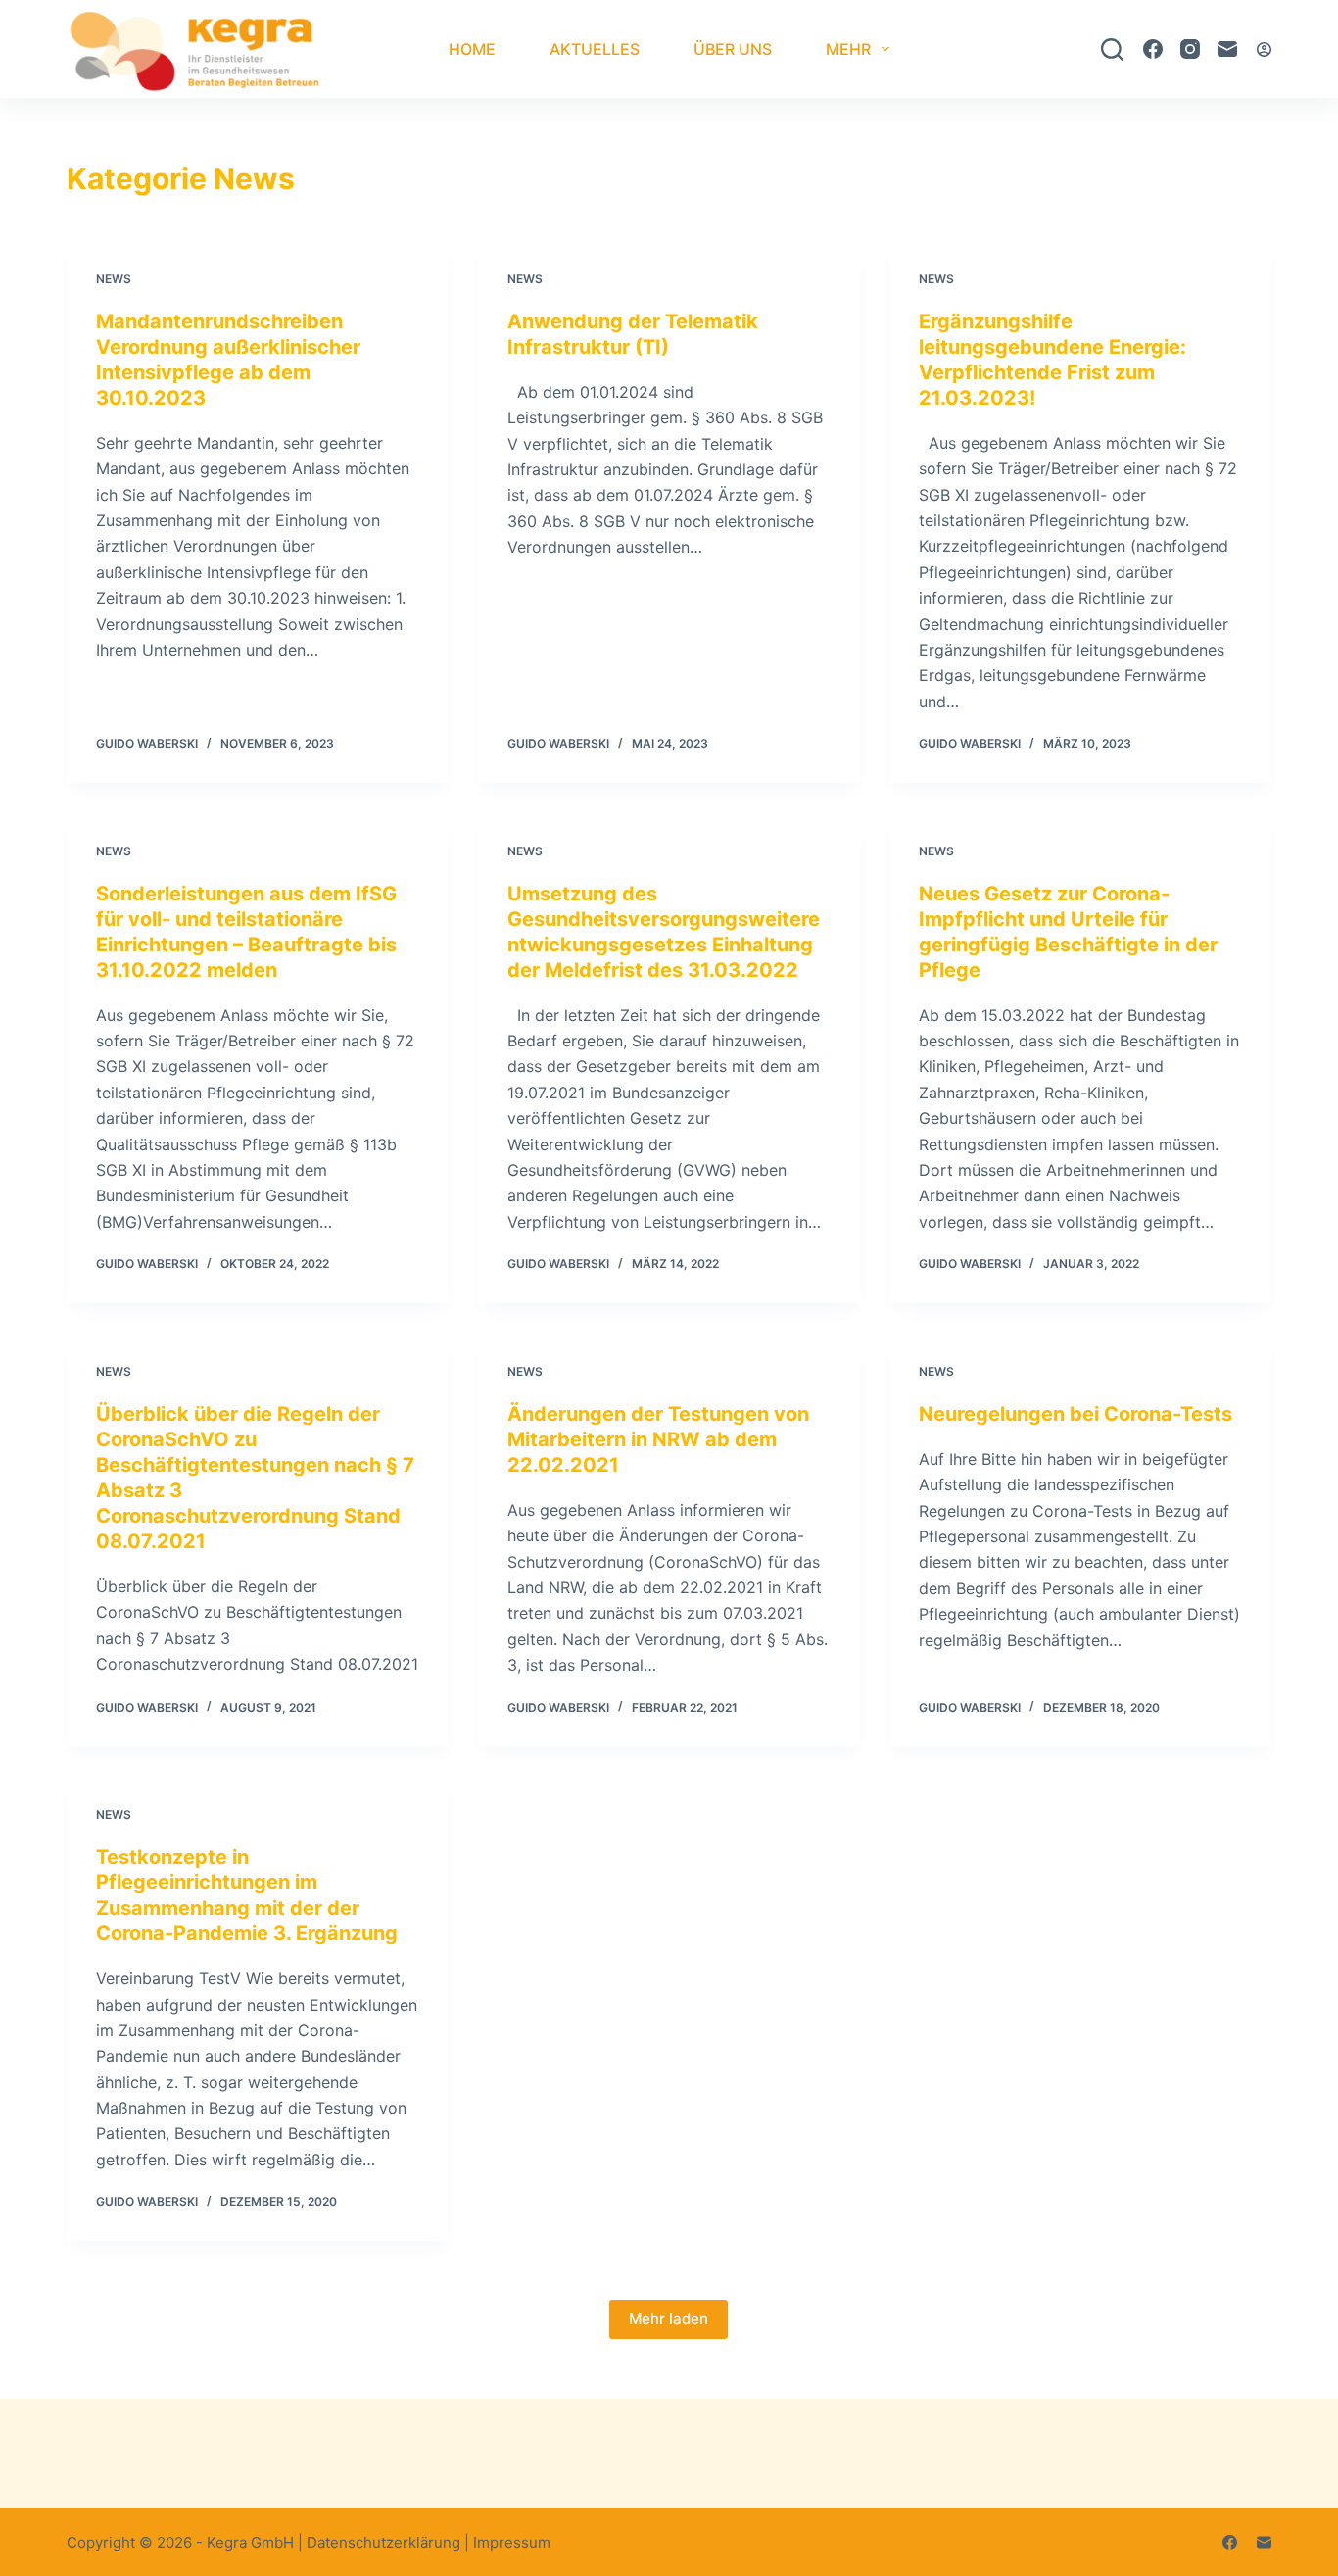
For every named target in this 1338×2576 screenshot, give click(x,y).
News (114, 279)
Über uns (733, 49)
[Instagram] (1190, 49)
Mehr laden (669, 2319)
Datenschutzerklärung (383, 2542)
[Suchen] (1112, 49)
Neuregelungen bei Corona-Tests (1075, 1414)
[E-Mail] (1227, 49)
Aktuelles (595, 49)
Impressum (512, 2542)
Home (472, 49)
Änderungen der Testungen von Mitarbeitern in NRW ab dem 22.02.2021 (658, 1439)
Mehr (848, 49)
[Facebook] (1153, 49)
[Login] (1264, 49)
